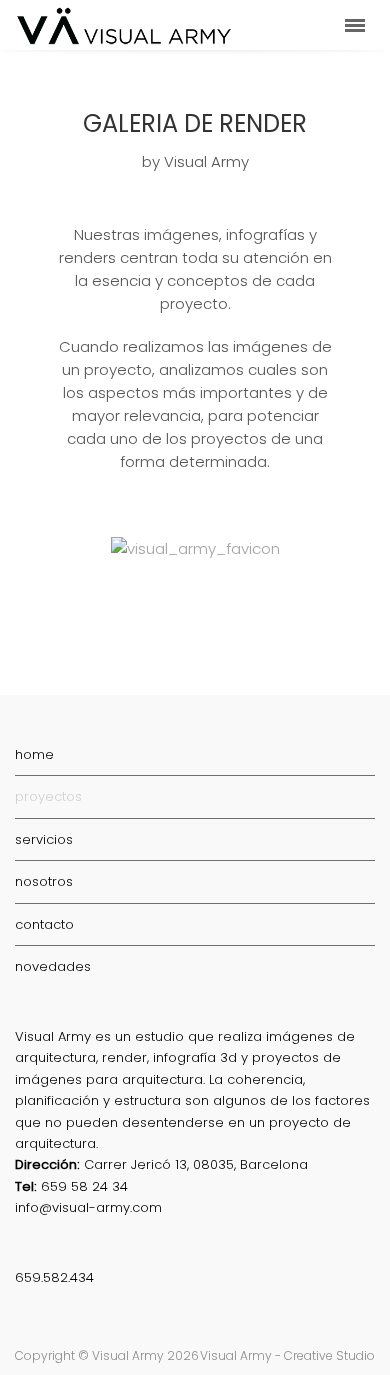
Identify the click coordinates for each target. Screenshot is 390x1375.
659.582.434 (54, 1277)
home (34, 754)
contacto (44, 924)
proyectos (48, 796)
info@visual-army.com (88, 1207)
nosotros (44, 881)
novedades (53, 966)
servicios (44, 839)
